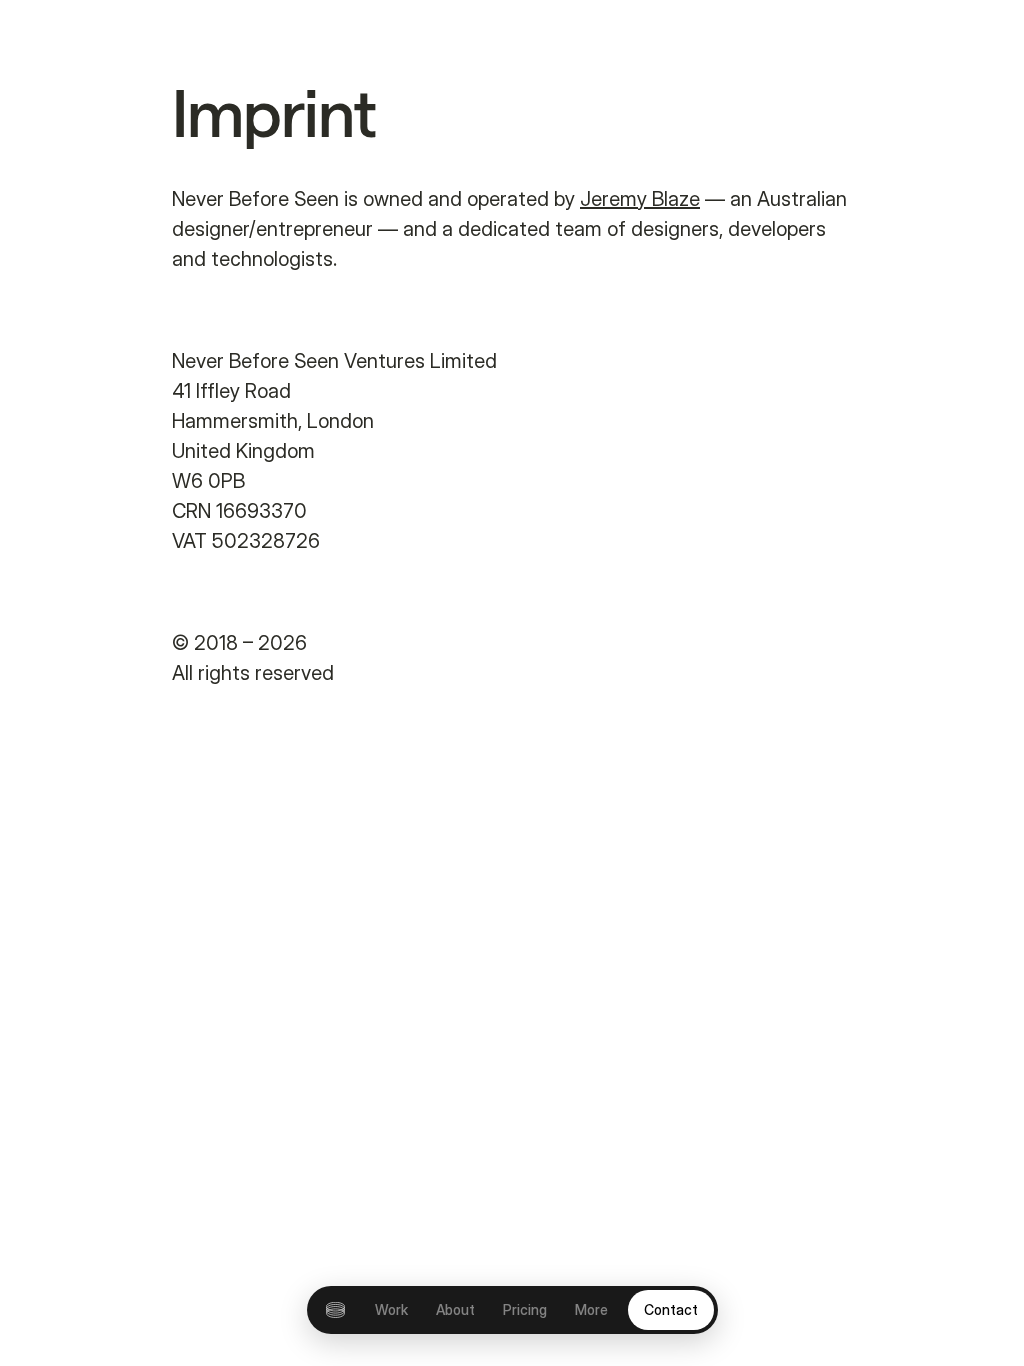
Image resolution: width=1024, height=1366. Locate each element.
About (455, 1309)
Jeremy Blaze (640, 199)
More (591, 1309)
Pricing (525, 1309)
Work (391, 1309)
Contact (671, 1309)
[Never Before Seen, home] (335, 1310)
